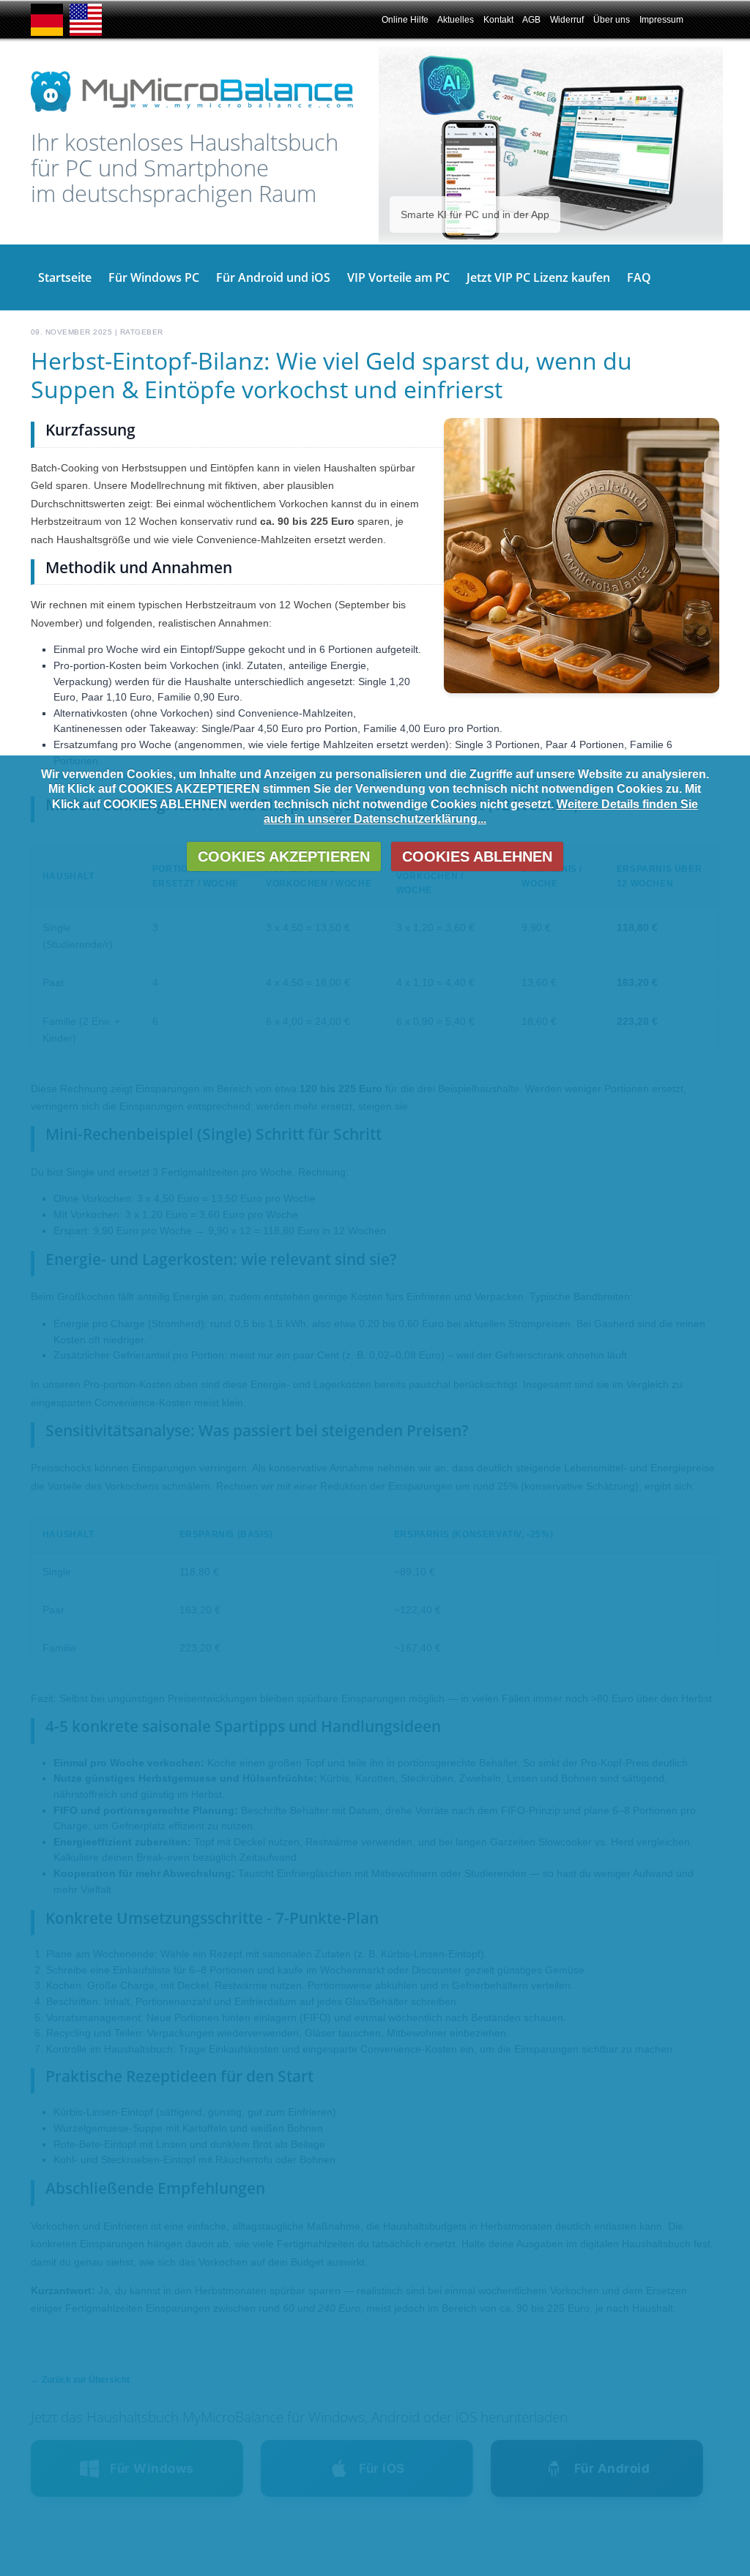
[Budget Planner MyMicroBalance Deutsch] (86, 33)
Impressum (661, 20)
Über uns (612, 20)
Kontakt (498, 20)
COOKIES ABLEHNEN (477, 856)
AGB (531, 20)
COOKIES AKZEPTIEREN (284, 856)
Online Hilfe (405, 20)
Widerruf (567, 20)
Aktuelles (456, 20)
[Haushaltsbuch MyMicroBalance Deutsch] (47, 33)
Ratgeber (142, 332)
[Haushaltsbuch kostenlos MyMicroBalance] (192, 111)
